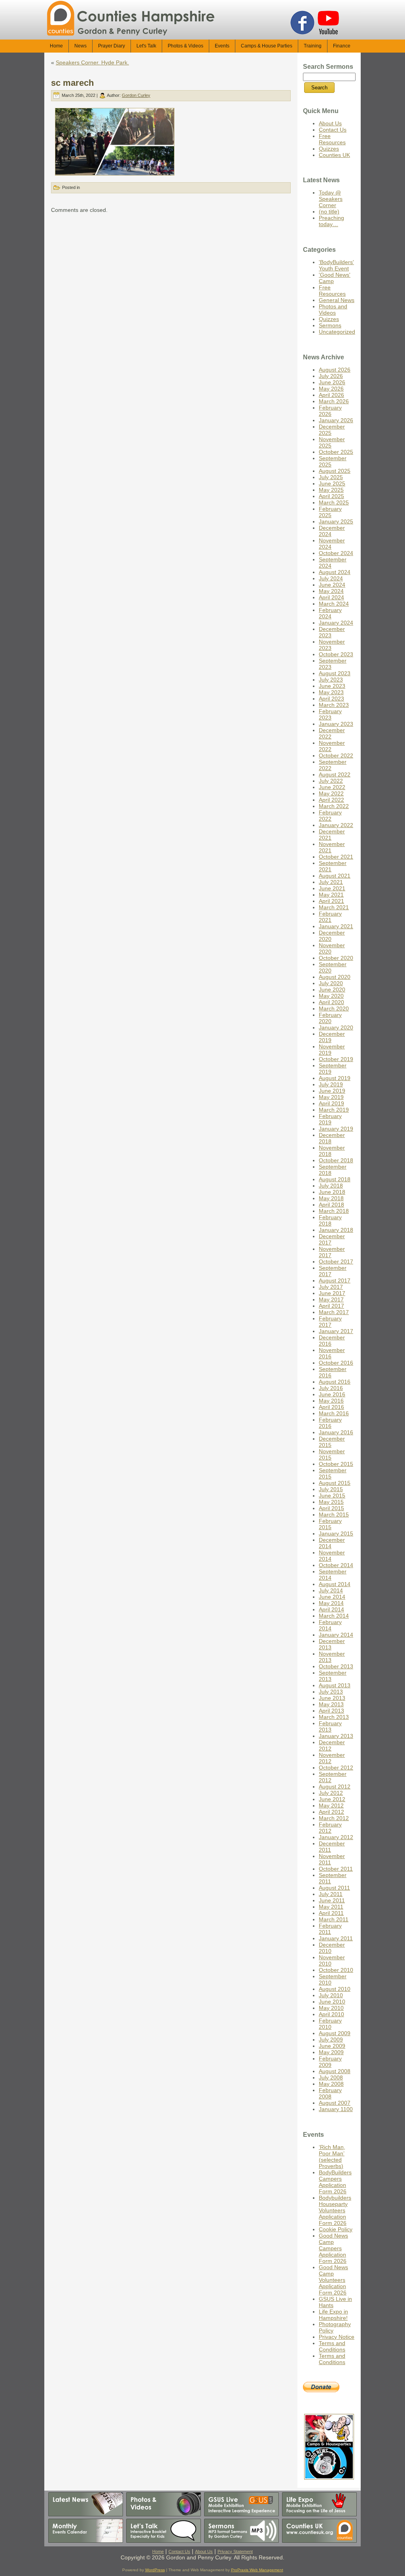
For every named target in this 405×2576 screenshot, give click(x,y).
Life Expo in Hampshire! (333, 2315)
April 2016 (331, 1407)
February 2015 (330, 1524)
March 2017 (334, 1312)
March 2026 (334, 401)
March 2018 (334, 1211)
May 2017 (331, 1299)
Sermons (330, 325)
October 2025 (336, 452)
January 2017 (336, 1331)
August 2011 (334, 1888)
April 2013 (331, 1711)
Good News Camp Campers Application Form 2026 (333, 2248)
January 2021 (336, 926)
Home (158, 2551)
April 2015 (331, 1508)
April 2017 (331, 1306)
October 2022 (336, 755)
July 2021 (331, 882)
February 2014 (330, 1625)
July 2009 (331, 2040)
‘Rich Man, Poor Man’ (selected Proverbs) (332, 2157)
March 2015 (334, 1515)
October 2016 (336, 1363)
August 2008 (335, 2071)
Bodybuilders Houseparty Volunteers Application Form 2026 (335, 2210)
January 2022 (336, 825)
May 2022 (331, 793)
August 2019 (335, 1078)
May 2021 (331, 895)
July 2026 (331, 376)
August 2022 (335, 774)
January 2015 (336, 1534)
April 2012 (331, 1812)
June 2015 (332, 1496)
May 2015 (331, 1502)
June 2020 (332, 990)
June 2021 (332, 888)
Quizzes (329, 149)
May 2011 (331, 1907)
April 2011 (331, 1913)
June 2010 (332, 2002)
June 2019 (332, 1091)
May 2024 (331, 591)
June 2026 (332, 382)
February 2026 (330, 411)
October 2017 (336, 1262)
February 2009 (330, 2062)
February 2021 (330, 917)
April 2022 (331, 800)
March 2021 (334, 907)
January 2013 (336, 1736)
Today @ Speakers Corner (331, 199)
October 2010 (336, 1970)
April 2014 (331, 1609)
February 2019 (330, 1119)
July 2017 (331, 1287)
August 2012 (335, 1787)
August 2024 (335, 572)
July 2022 (331, 781)
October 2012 (336, 1768)
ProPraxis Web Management (257, 2570)
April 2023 (331, 699)
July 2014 (331, 1590)
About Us (330, 123)
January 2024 (336, 623)
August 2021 (335, 876)
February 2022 (330, 816)
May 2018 (331, 1198)
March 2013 (334, 1717)
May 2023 (331, 692)
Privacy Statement (235, 2551)
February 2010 (330, 2024)
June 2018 (332, 1192)
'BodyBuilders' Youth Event (336, 265)
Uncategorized (337, 332)
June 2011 (332, 1900)
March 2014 (334, 1616)
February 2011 (330, 1929)
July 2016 (331, 1388)
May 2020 (331, 996)
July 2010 (331, 1995)
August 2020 (335, 977)
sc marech (72, 83)
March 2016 (334, 1413)
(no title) (329, 212)
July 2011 (331, 1894)
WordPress (155, 2570)
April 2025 (331, 496)
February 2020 (330, 1018)
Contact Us (333, 130)
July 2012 (331, 1793)
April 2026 (331, 395)
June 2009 (332, 2046)
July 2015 (331, 1489)
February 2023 (330, 714)
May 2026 (331, 389)
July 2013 (331, 1692)
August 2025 (335, 471)
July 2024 (331, 578)
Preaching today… (331, 221)
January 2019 (336, 1129)
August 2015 (335, 1483)
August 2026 (335, 370)
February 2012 (330, 1828)
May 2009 (331, 2052)
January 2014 (336, 1635)
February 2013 (330, 1726)
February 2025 (330, 512)
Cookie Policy (336, 2229)
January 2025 (336, 521)
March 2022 (334, 806)
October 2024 (336, 553)
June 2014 (332, 1597)
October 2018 (336, 1160)
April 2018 (331, 1205)
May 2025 (331, 490)
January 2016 (336, 1432)
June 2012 (332, 1799)
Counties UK (334, 155)
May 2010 (331, 2008)
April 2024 (331, 597)
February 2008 (330, 2093)
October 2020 (336, 958)
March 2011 (334, 1919)
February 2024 (330, 613)
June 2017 (332, 1293)
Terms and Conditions (332, 2346)
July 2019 (331, 1084)
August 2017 (335, 1280)
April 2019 (331, 1103)
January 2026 (336, 420)
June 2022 (332, 787)
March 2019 (334, 1110)
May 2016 (331, 1401)
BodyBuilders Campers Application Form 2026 (335, 2182)
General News (337, 300)
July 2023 (331, 680)
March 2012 (334, 1818)
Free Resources (332, 139)
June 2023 (332, 686)
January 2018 (336, 1230)
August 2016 (335, 1382)
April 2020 (331, 1002)
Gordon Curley (136, 95)
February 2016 (330, 1423)
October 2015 (336, 1464)
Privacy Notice (337, 2337)
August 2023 (335, 673)
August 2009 (335, 2033)
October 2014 (336, 1565)
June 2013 (332, 1698)
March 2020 (334, 1008)
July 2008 (331, 2077)
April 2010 (331, 2014)
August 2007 (335, 2103)
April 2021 (331, 901)
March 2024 (334, 604)
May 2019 (331, 1097)
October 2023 (336, 654)
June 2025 (332, 483)
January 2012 (336, 1837)
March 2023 (334, 705)
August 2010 (335, 1989)
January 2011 (336, 1938)
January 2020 (336, 1027)
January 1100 (336, 2109)
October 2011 (336, 1869)
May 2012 (331, 1805)
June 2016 (332, 1394)
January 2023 (336, 724)
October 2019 (336, 1059)
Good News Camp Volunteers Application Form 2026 (333, 2280)
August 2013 (335, 1685)
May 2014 (331, 1603)
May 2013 (331, 1704)
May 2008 (331, 2084)
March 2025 (334, 502)
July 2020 (331, 983)
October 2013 (336, 1666)
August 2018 (335, 1179)
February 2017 (330, 1322)
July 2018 (331, 1186)
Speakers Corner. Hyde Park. (92, 62)
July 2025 (331, 477)
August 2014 (335, 1584)
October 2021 (336, 857)
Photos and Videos (333, 310)
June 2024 (332, 585)
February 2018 (330, 1220)
